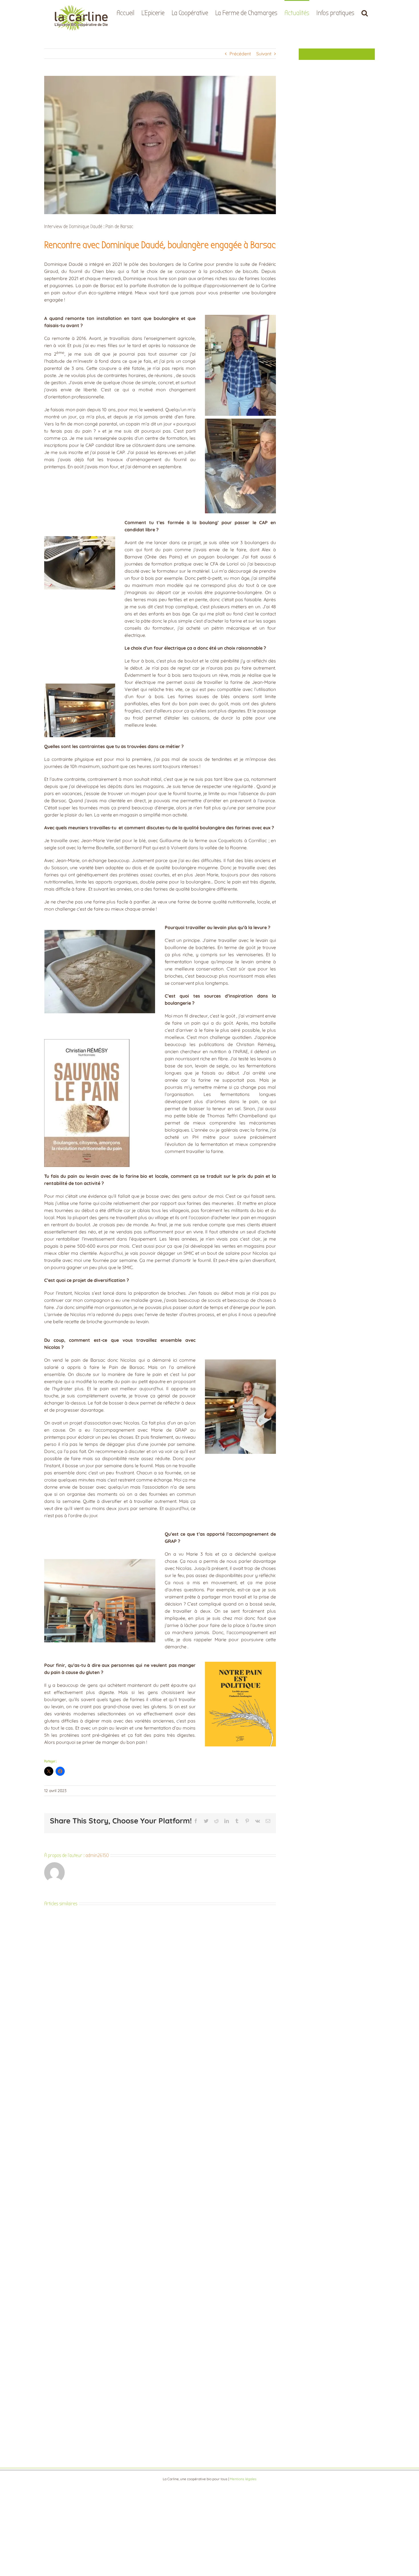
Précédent (240, 54)
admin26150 (97, 1856)
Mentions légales (243, 2479)
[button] (365, 12)
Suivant (264, 54)
